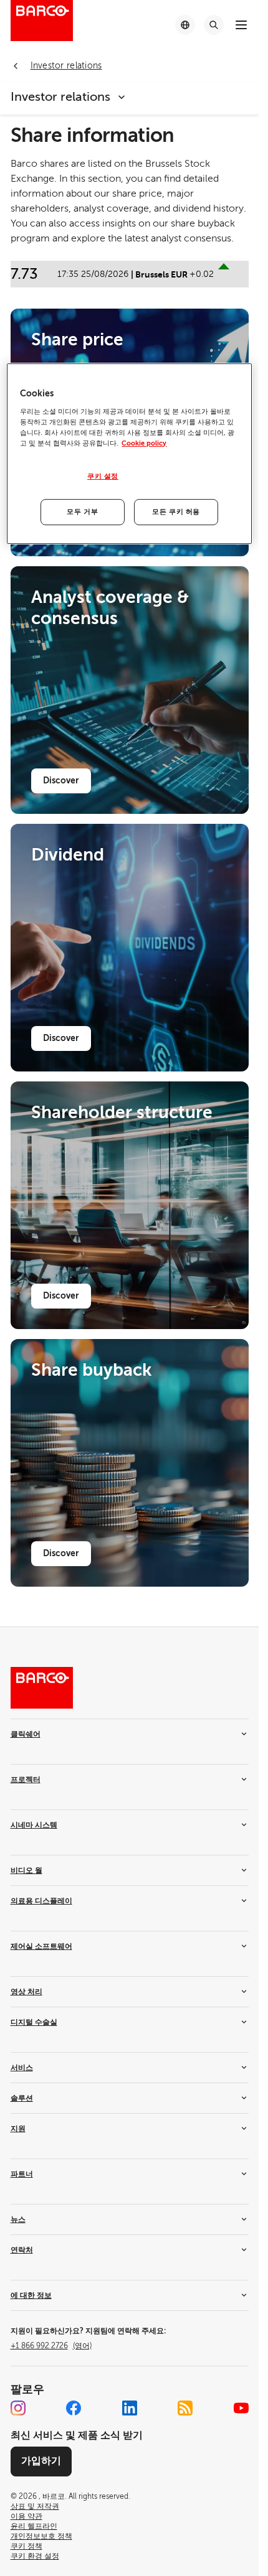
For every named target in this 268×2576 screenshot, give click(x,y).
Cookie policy (144, 443)
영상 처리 (26, 1992)
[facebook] (74, 2408)
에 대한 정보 (31, 2295)
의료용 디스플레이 (41, 1901)
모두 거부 (82, 512)
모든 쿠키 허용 (176, 512)
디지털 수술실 (34, 2022)
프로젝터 (26, 1780)
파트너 (22, 2174)
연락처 (22, 2250)
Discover (61, 780)
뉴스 (18, 2219)
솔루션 (22, 2098)
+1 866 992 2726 (51, 2346)
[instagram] (18, 2408)
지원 (18, 2129)
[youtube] (241, 2408)
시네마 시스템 (34, 1825)
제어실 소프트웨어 (41, 1946)
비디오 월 (26, 1870)
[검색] (214, 25)
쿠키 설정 (103, 476)
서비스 (22, 2068)
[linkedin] (130, 2408)
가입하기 (41, 2461)
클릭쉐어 (26, 1734)
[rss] (185, 2408)
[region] (129, 454)
